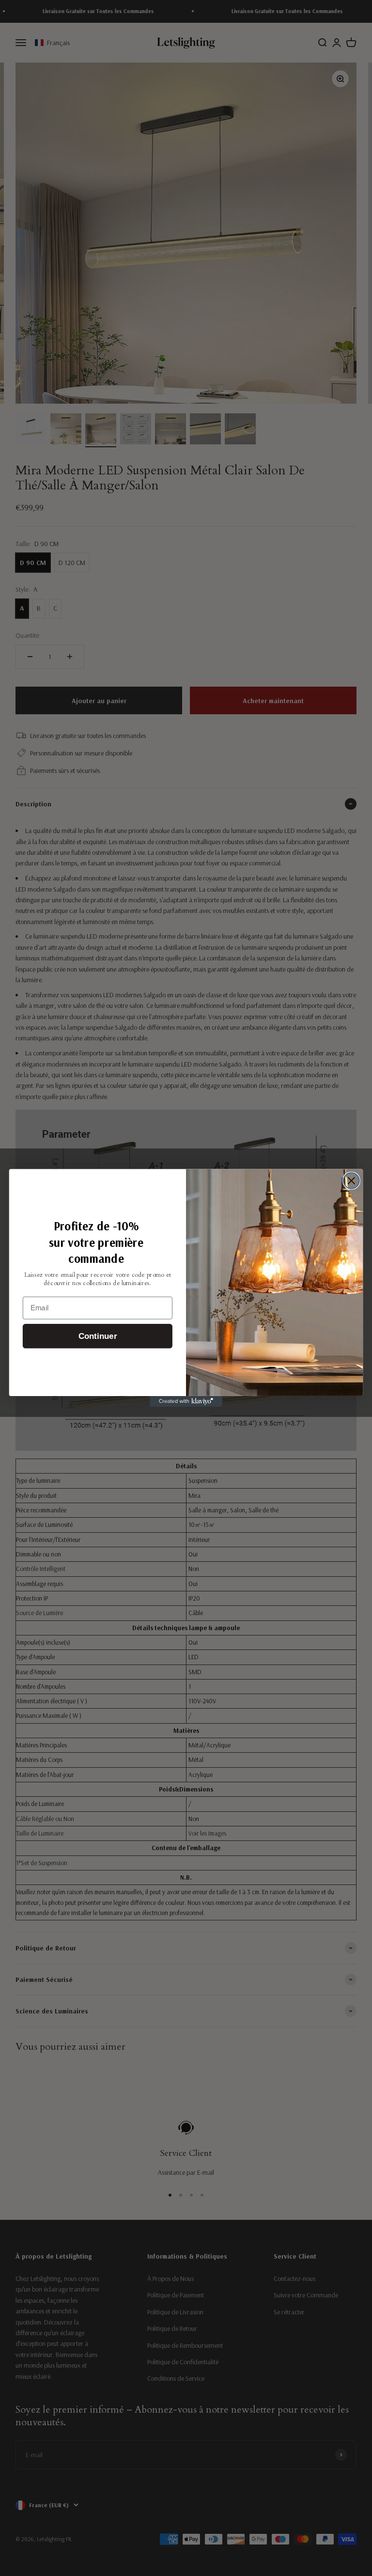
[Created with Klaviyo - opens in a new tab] (186, 1401)
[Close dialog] (351, 1181)
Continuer (98, 1336)
